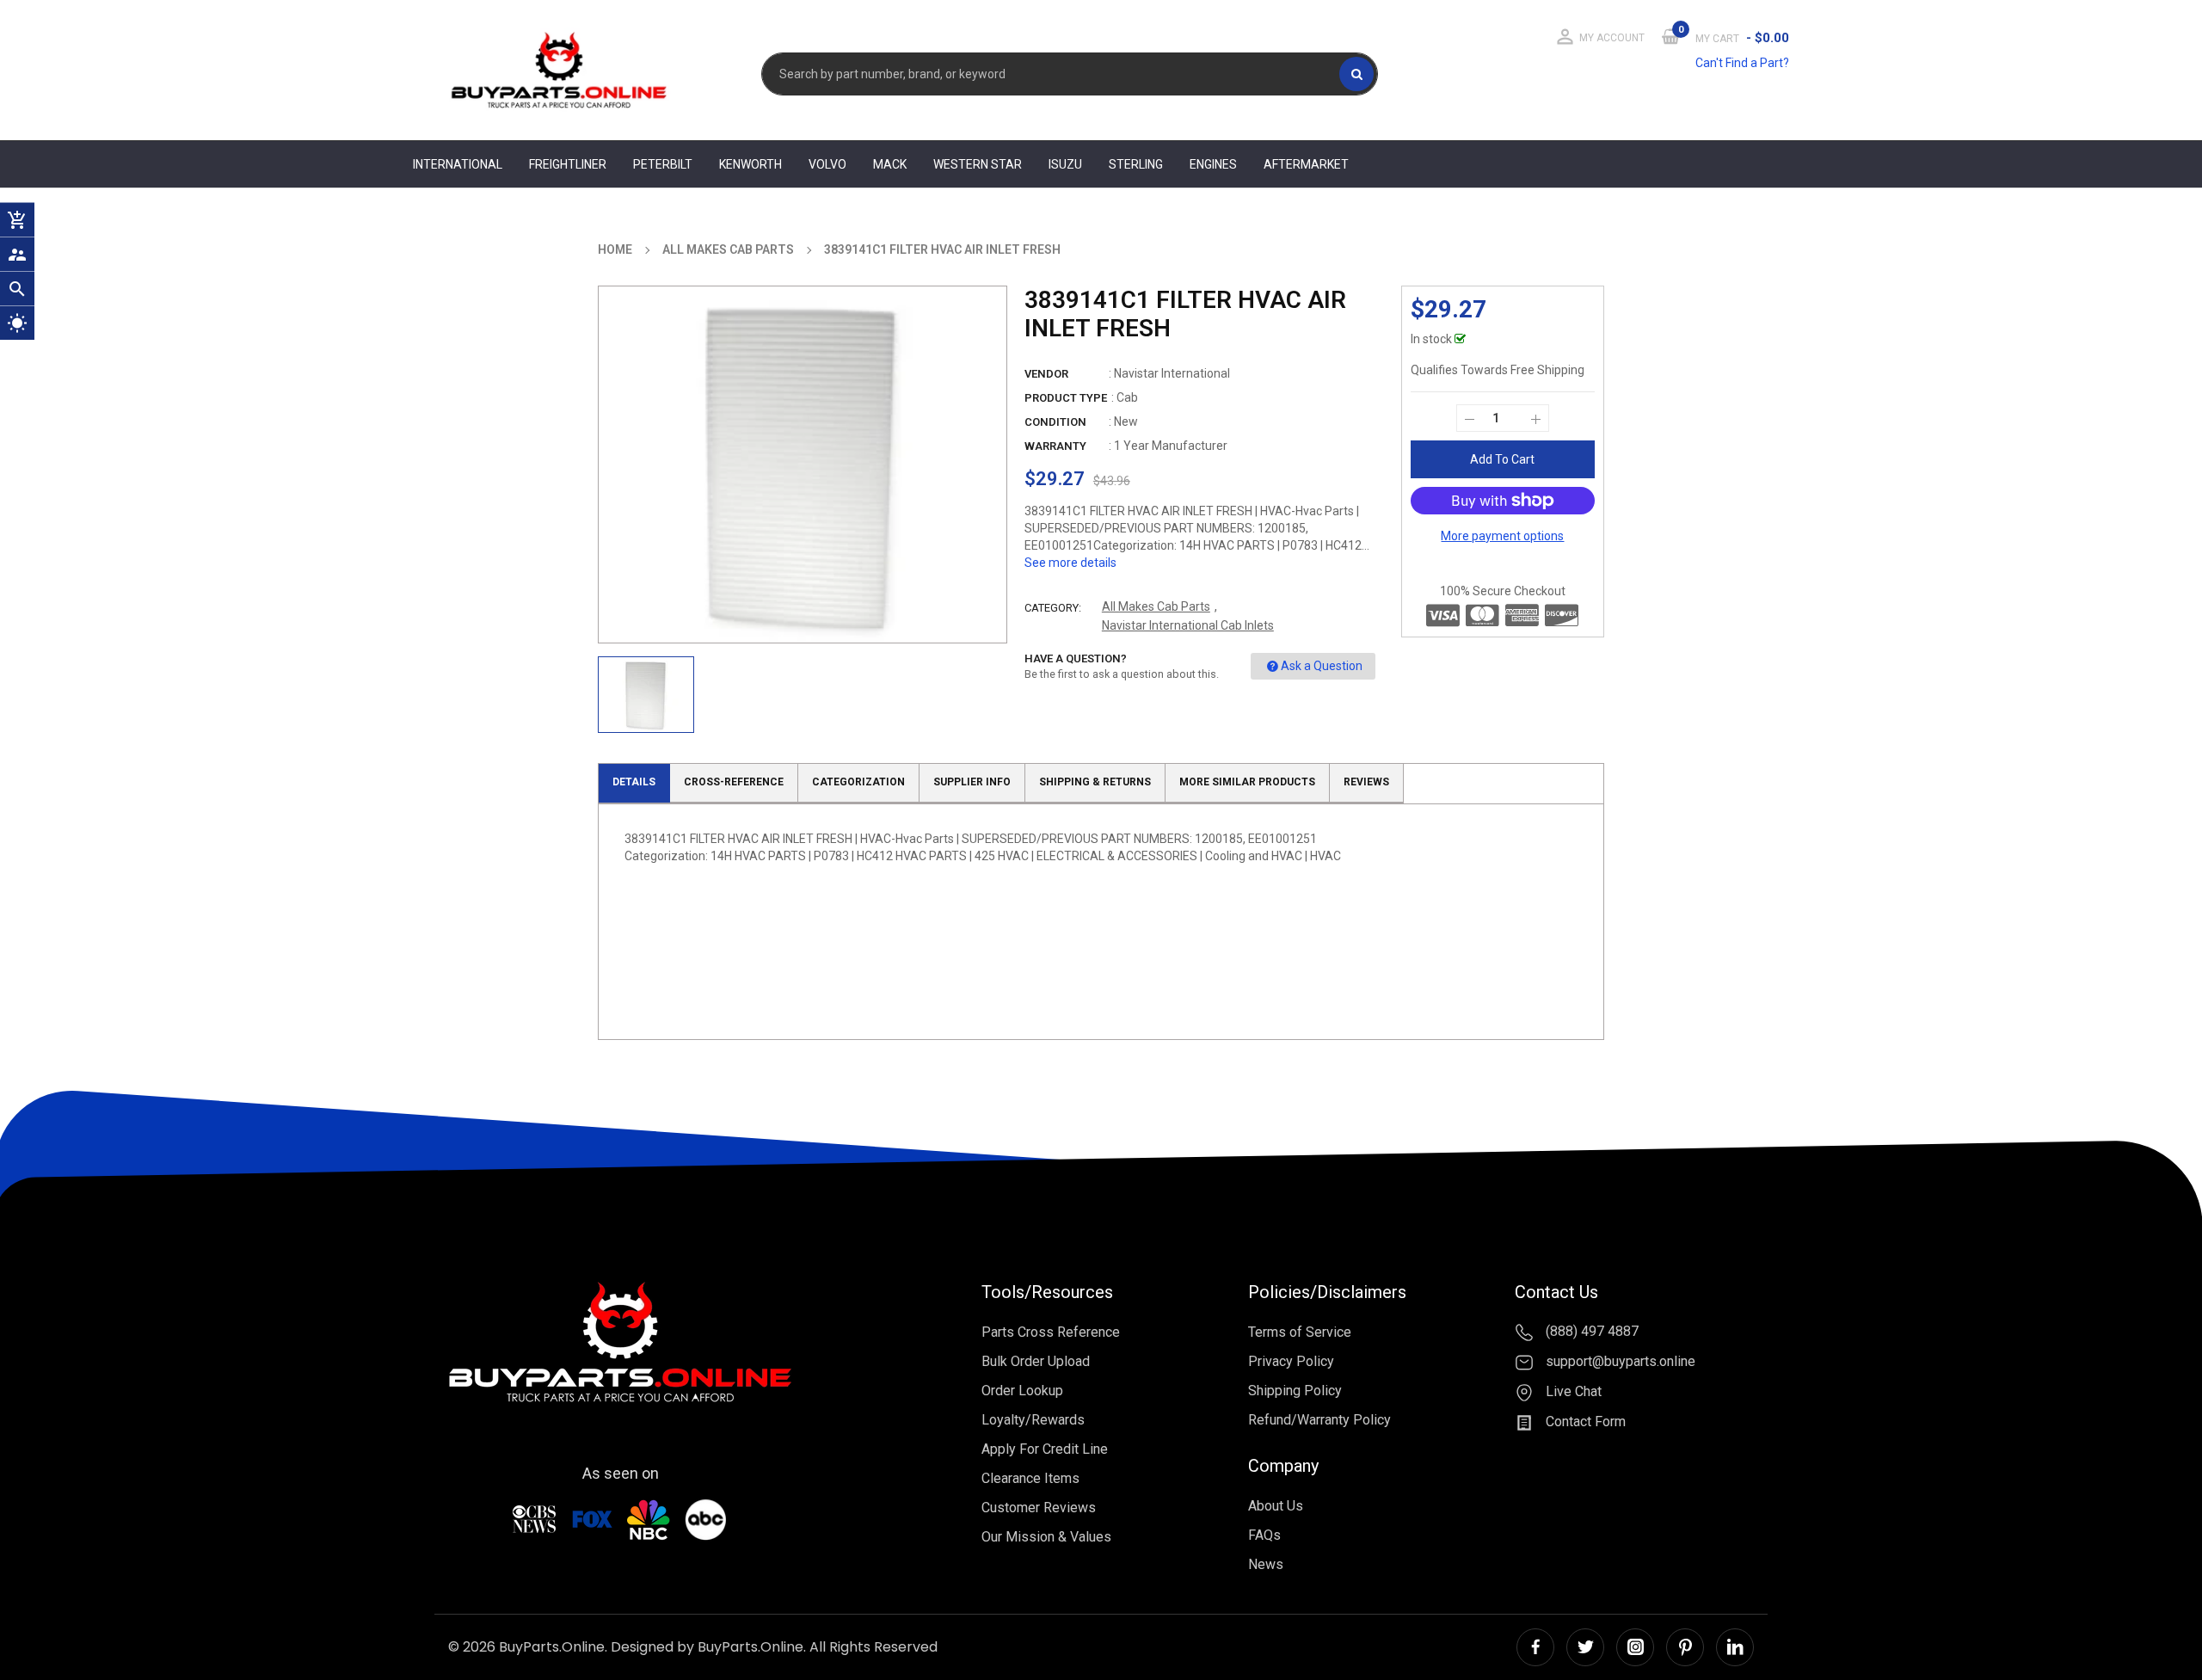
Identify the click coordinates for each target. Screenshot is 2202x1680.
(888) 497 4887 (1590, 1332)
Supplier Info (972, 782)
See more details (1070, 563)
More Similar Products (1247, 782)
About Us (1276, 1506)
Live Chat (1572, 1391)
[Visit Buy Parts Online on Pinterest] (1685, 1647)
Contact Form (1584, 1422)
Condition (1055, 422)
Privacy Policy (1291, 1361)
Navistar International (1172, 373)
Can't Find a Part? (1742, 63)
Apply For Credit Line (1045, 1449)
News (1266, 1564)
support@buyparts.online (1619, 1361)
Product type (1066, 398)
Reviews (1366, 782)
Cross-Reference (734, 782)
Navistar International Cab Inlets (1188, 625)
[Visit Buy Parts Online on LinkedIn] (1735, 1647)
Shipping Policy (1295, 1391)
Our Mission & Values (1046, 1537)
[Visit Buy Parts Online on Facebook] (1535, 1647)
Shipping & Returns (1095, 782)
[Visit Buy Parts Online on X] (1585, 1647)
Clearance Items (1030, 1478)
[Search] (1356, 74)
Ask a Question (1322, 666)
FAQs (1264, 1535)
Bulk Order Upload (1036, 1361)
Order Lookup (1022, 1391)
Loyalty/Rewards (1033, 1420)
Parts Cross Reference (1051, 1332)
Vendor (1046, 374)
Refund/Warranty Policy (1319, 1420)
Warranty (1055, 446)
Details (634, 782)
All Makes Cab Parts (1156, 606)
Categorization (858, 782)
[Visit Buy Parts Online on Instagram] (1635, 1647)
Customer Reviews (1039, 1508)
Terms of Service (1300, 1332)
